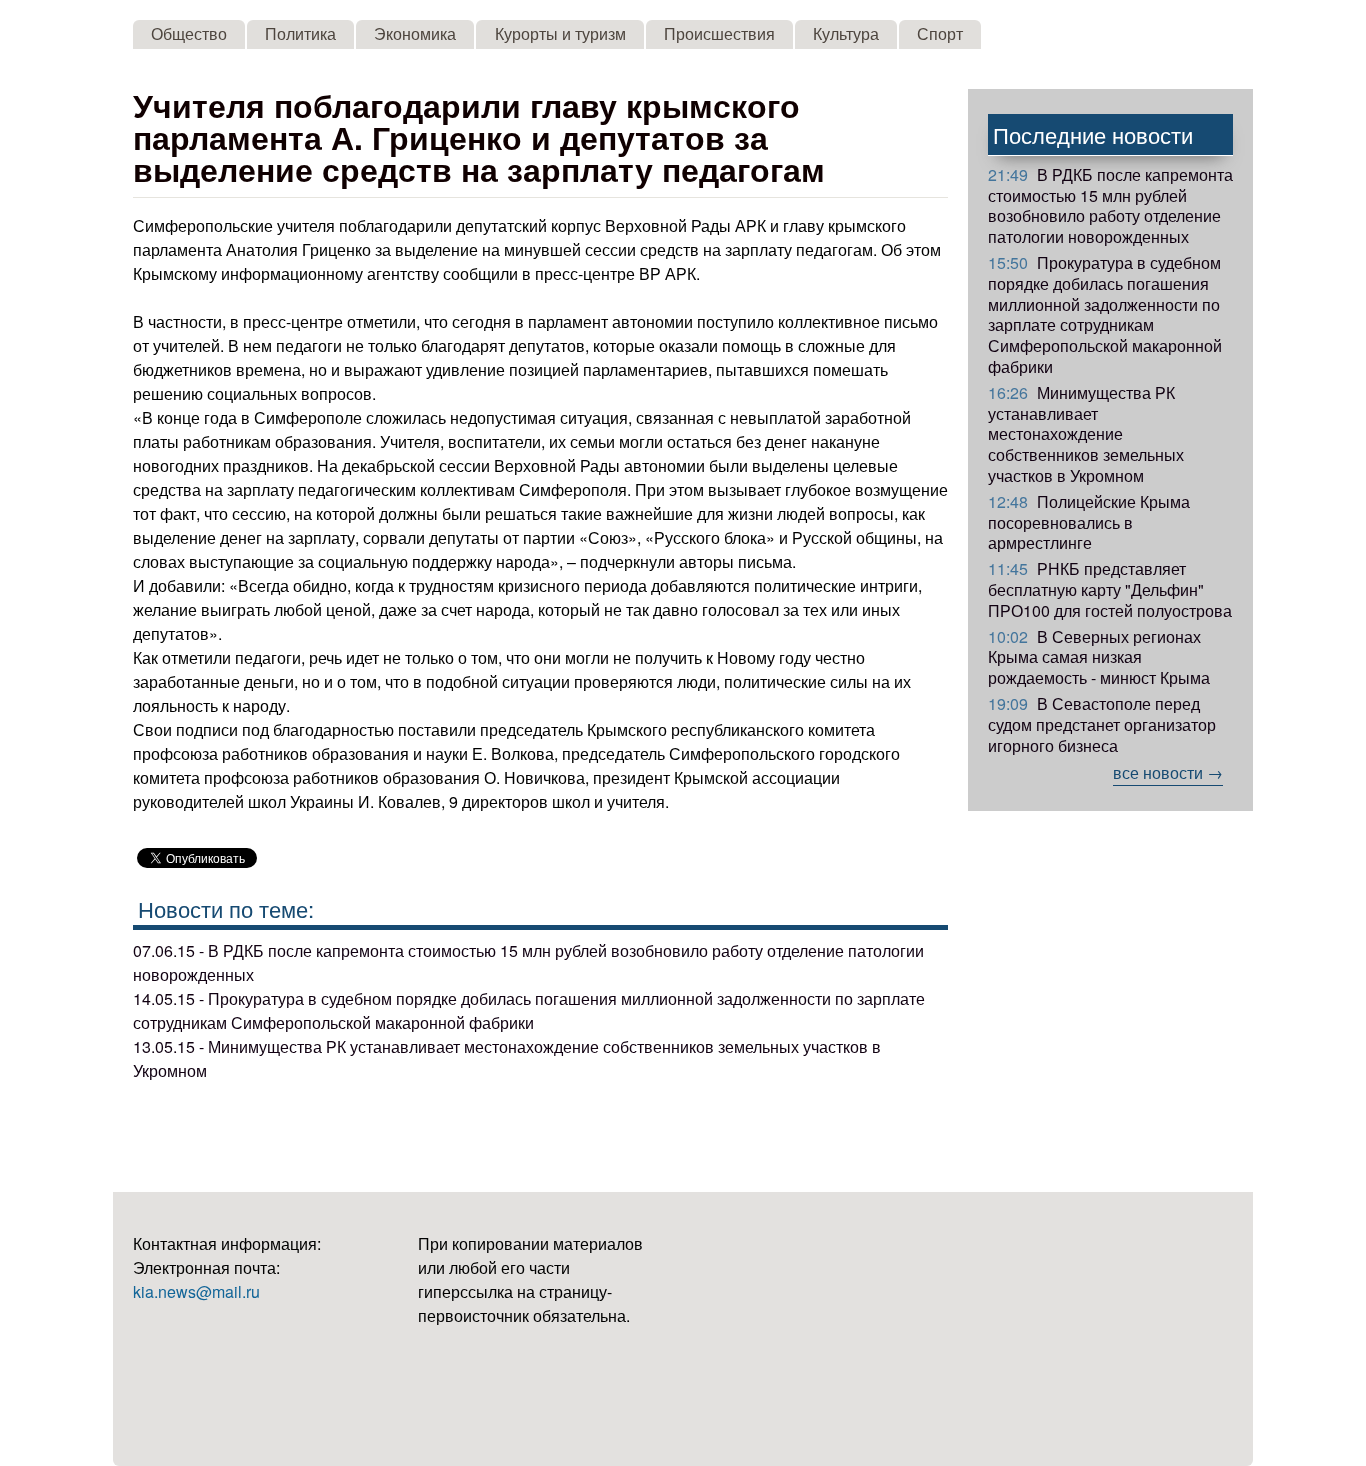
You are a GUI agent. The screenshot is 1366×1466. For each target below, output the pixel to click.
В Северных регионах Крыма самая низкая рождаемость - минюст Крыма (1099, 657)
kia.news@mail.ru (196, 1291)
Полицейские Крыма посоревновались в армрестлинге (1089, 522)
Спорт (940, 33)
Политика (300, 33)
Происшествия (719, 33)
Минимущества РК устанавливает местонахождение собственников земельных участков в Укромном (1086, 434)
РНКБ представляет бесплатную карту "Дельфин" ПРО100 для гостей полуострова (1110, 589)
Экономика (415, 33)
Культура (846, 33)
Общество (189, 33)
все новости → (1168, 772)
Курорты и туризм (560, 33)
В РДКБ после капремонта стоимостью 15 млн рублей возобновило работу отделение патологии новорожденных (1110, 205)
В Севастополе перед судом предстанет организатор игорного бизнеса (1102, 724)
